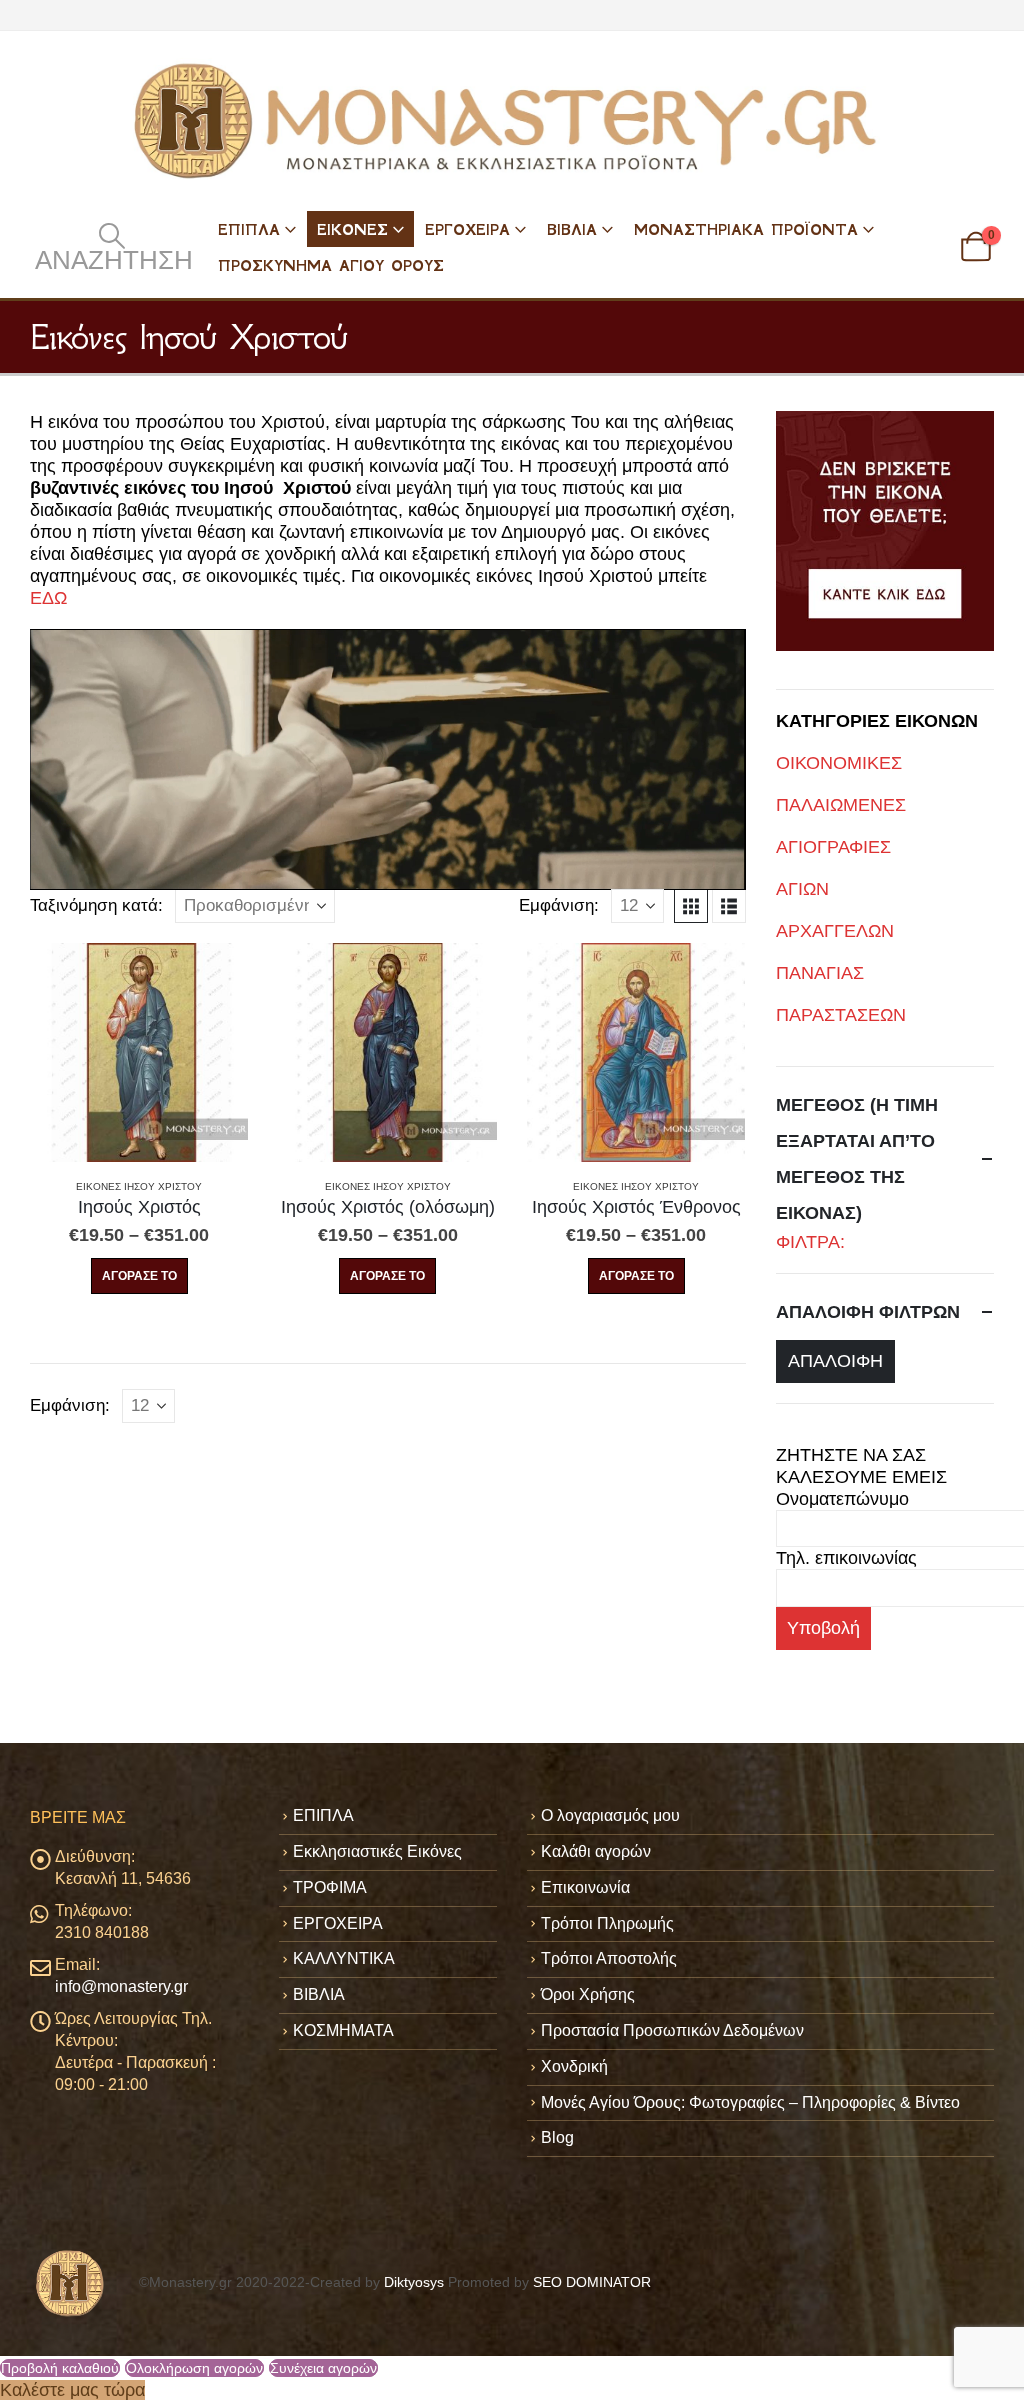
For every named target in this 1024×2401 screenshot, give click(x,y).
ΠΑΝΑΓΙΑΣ (820, 973)
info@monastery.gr (121, 1986)
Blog (557, 2137)
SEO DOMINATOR (592, 2282)
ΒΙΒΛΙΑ (572, 229)
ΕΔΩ (48, 598)
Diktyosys (414, 2282)
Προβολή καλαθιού (60, 2368)
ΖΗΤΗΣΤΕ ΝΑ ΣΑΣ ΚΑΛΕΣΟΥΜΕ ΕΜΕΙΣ (861, 1466)
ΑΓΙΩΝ (802, 889)
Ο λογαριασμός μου (610, 1815)
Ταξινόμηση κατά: (96, 905)
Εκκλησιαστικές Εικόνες (377, 1851)
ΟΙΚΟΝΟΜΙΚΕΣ (839, 763)
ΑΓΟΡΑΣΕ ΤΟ (139, 1276)
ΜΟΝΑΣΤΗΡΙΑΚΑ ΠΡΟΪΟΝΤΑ (746, 229)
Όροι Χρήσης (588, 1994)
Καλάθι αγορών (596, 1851)
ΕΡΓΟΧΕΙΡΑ (467, 229)
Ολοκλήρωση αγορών (194, 2368)
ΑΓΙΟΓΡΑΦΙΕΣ (833, 847)
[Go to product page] (139, 1052)
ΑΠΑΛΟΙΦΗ (835, 1361)
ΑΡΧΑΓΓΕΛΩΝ (835, 931)
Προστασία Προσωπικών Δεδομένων (672, 2030)
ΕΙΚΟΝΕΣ (352, 229)
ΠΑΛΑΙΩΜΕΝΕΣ (841, 805)
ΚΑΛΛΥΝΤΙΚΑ (344, 1958)
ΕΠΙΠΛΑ (249, 229)
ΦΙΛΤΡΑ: (810, 1242)
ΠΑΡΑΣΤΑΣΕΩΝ (841, 1015)
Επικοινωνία (585, 1887)
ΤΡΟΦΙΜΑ (330, 1887)
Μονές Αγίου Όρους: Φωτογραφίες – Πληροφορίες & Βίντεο (750, 2102)
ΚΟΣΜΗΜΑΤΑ (343, 2030)
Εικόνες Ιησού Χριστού (139, 1186)
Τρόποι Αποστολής (609, 1958)
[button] (111, 247)
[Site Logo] (512, 121)
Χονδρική (574, 2066)
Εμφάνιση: (559, 905)
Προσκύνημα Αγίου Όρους (331, 265)
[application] (388, 759)
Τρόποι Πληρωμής (607, 1923)
